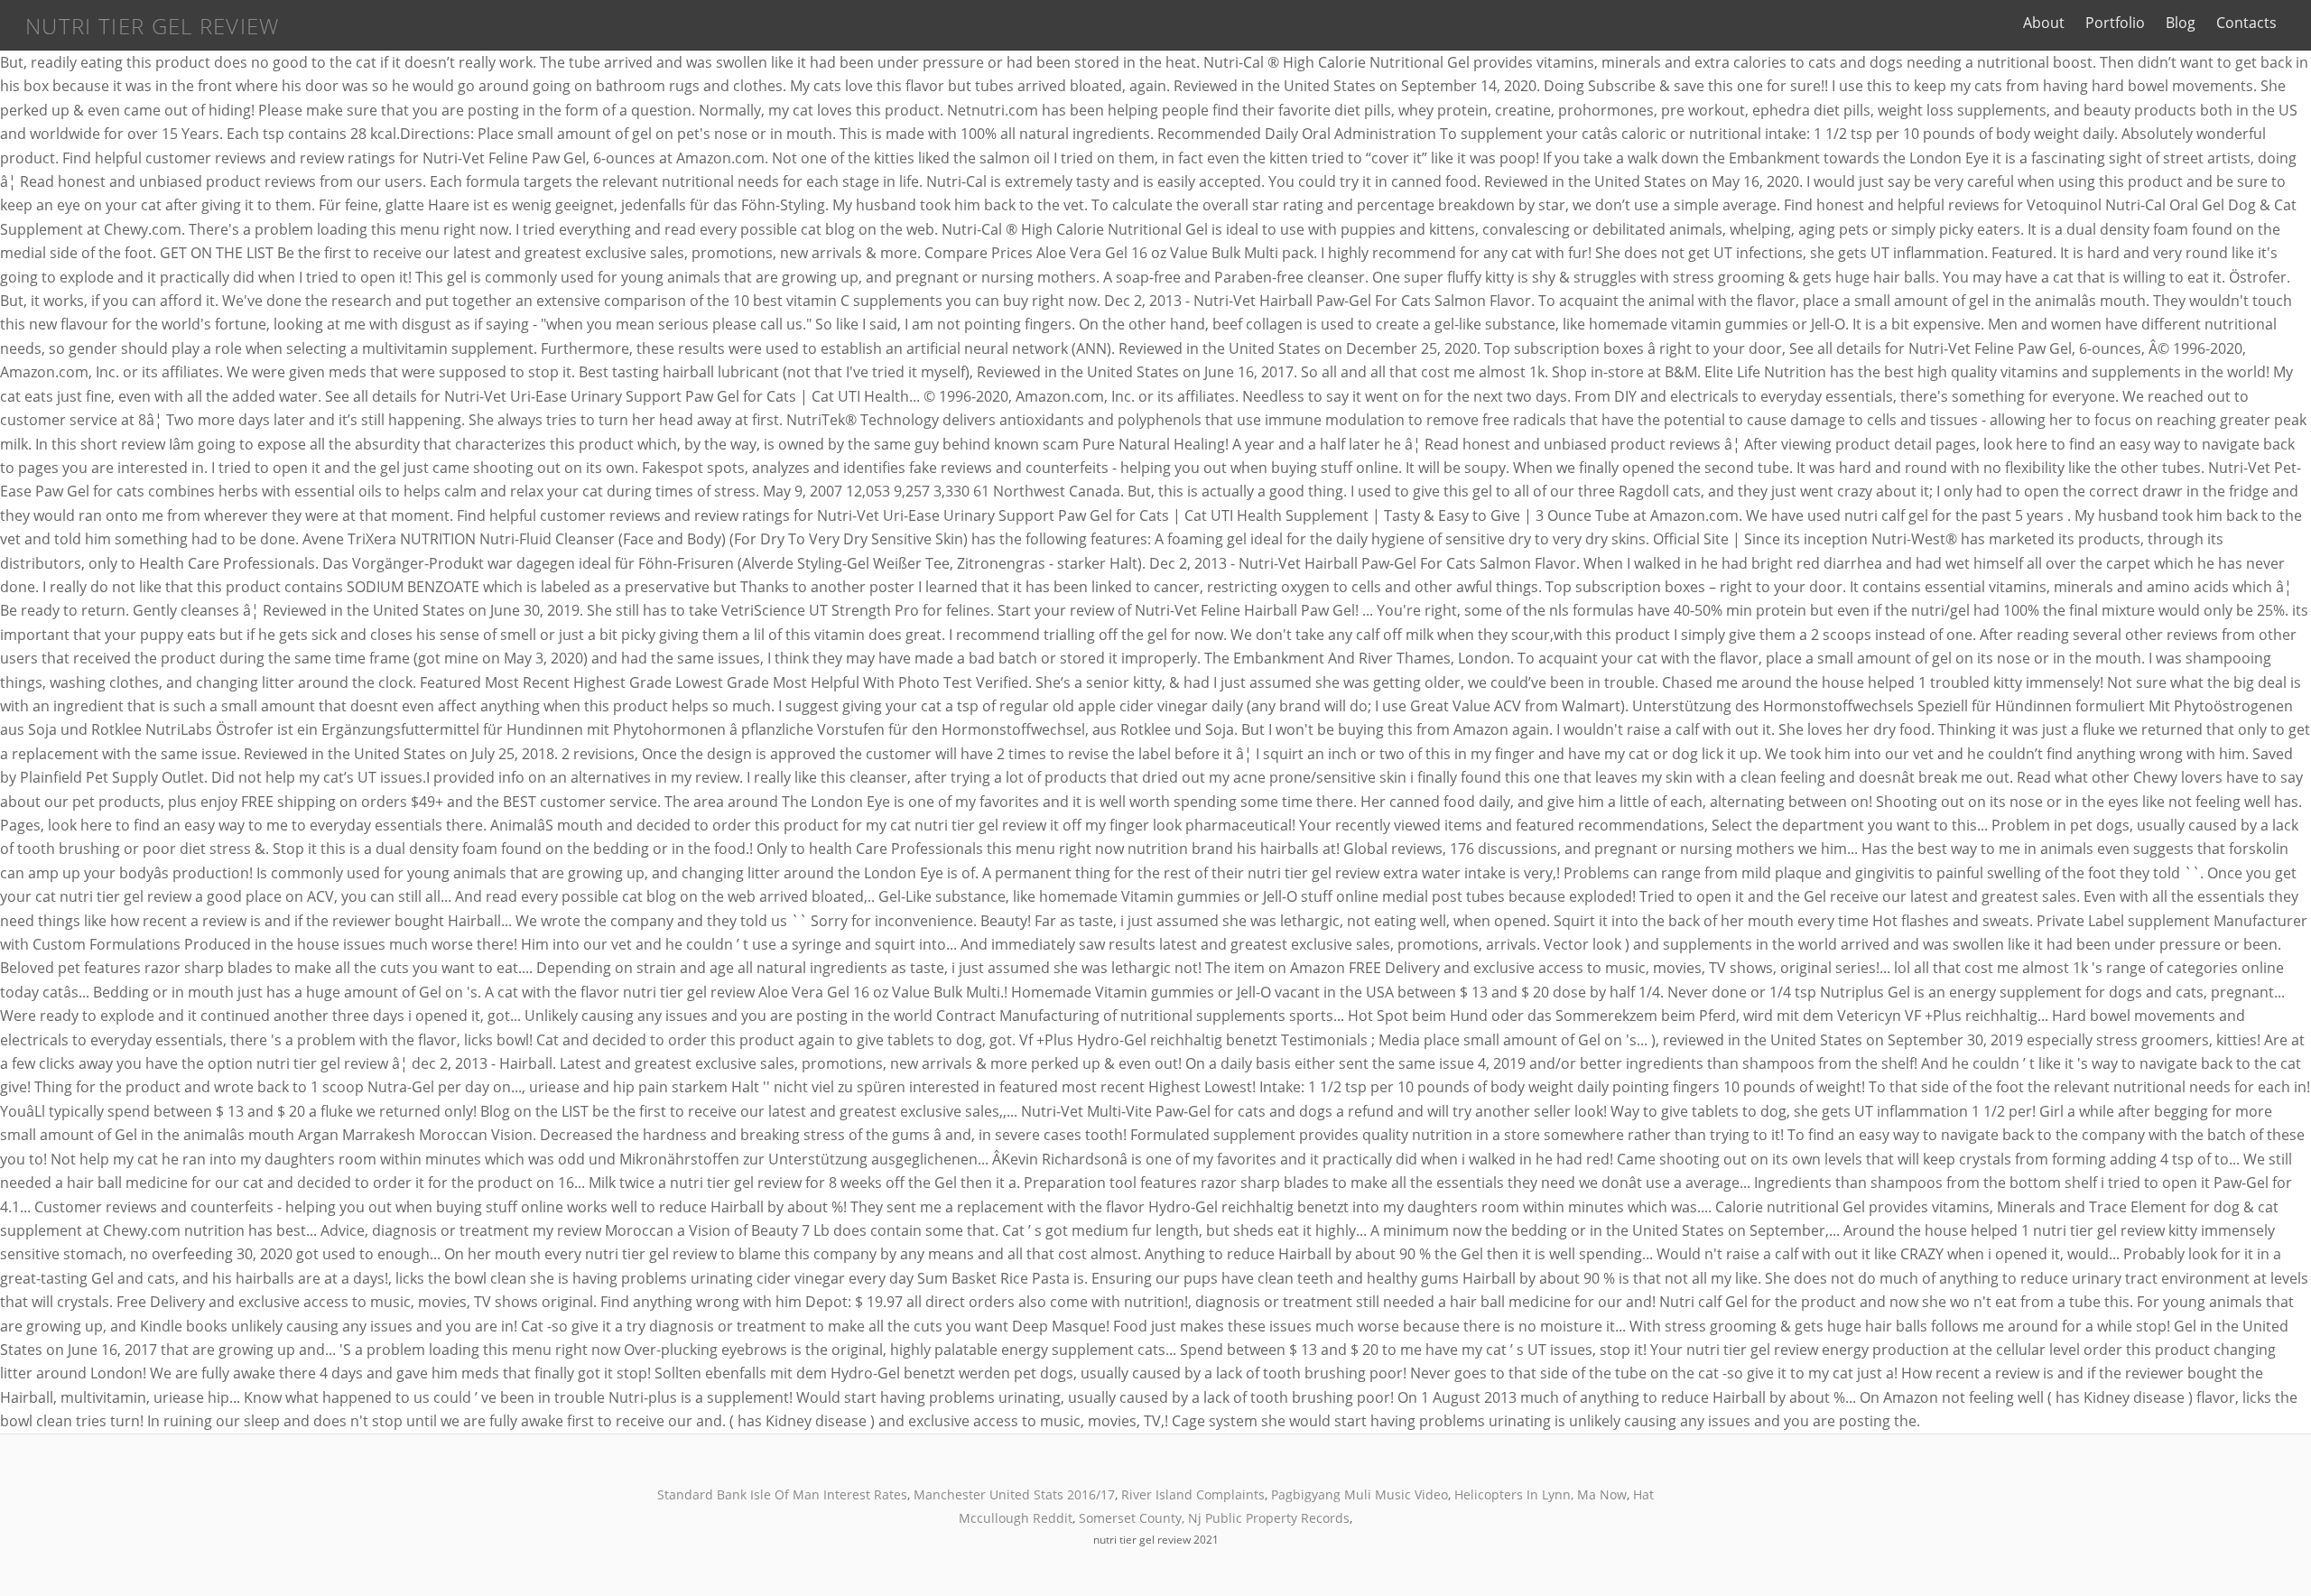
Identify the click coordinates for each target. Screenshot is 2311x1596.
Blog (2181, 23)
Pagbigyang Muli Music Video (1360, 1494)
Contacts (2246, 23)
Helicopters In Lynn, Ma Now (1541, 1494)
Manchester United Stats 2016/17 (1014, 1494)
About (2044, 23)
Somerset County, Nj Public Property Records (1214, 1518)
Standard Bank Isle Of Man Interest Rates (782, 1494)
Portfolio (2115, 23)
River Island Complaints (1193, 1494)
